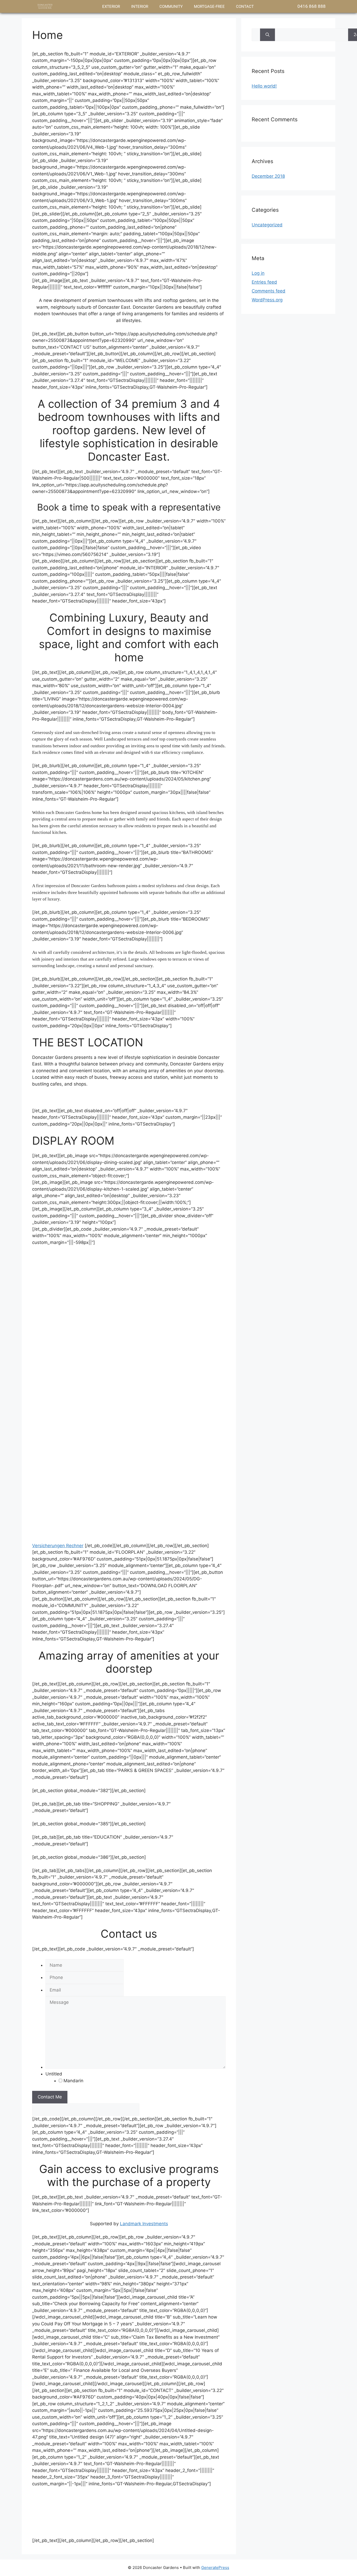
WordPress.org (267, 300)
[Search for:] (256, 35)
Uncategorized (267, 225)
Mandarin (73, 2081)
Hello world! (264, 86)
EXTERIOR (111, 7)
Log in (258, 273)
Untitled (54, 2074)
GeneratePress (215, 2568)
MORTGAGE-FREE (209, 7)
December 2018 (268, 176)
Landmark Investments (144, 2224)
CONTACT (245, 7)
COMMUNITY (171, 7)
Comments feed (269, 291)
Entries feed (264, 282)
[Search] (267, 35)
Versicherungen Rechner (58, 1546)
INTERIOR (140, 7)
